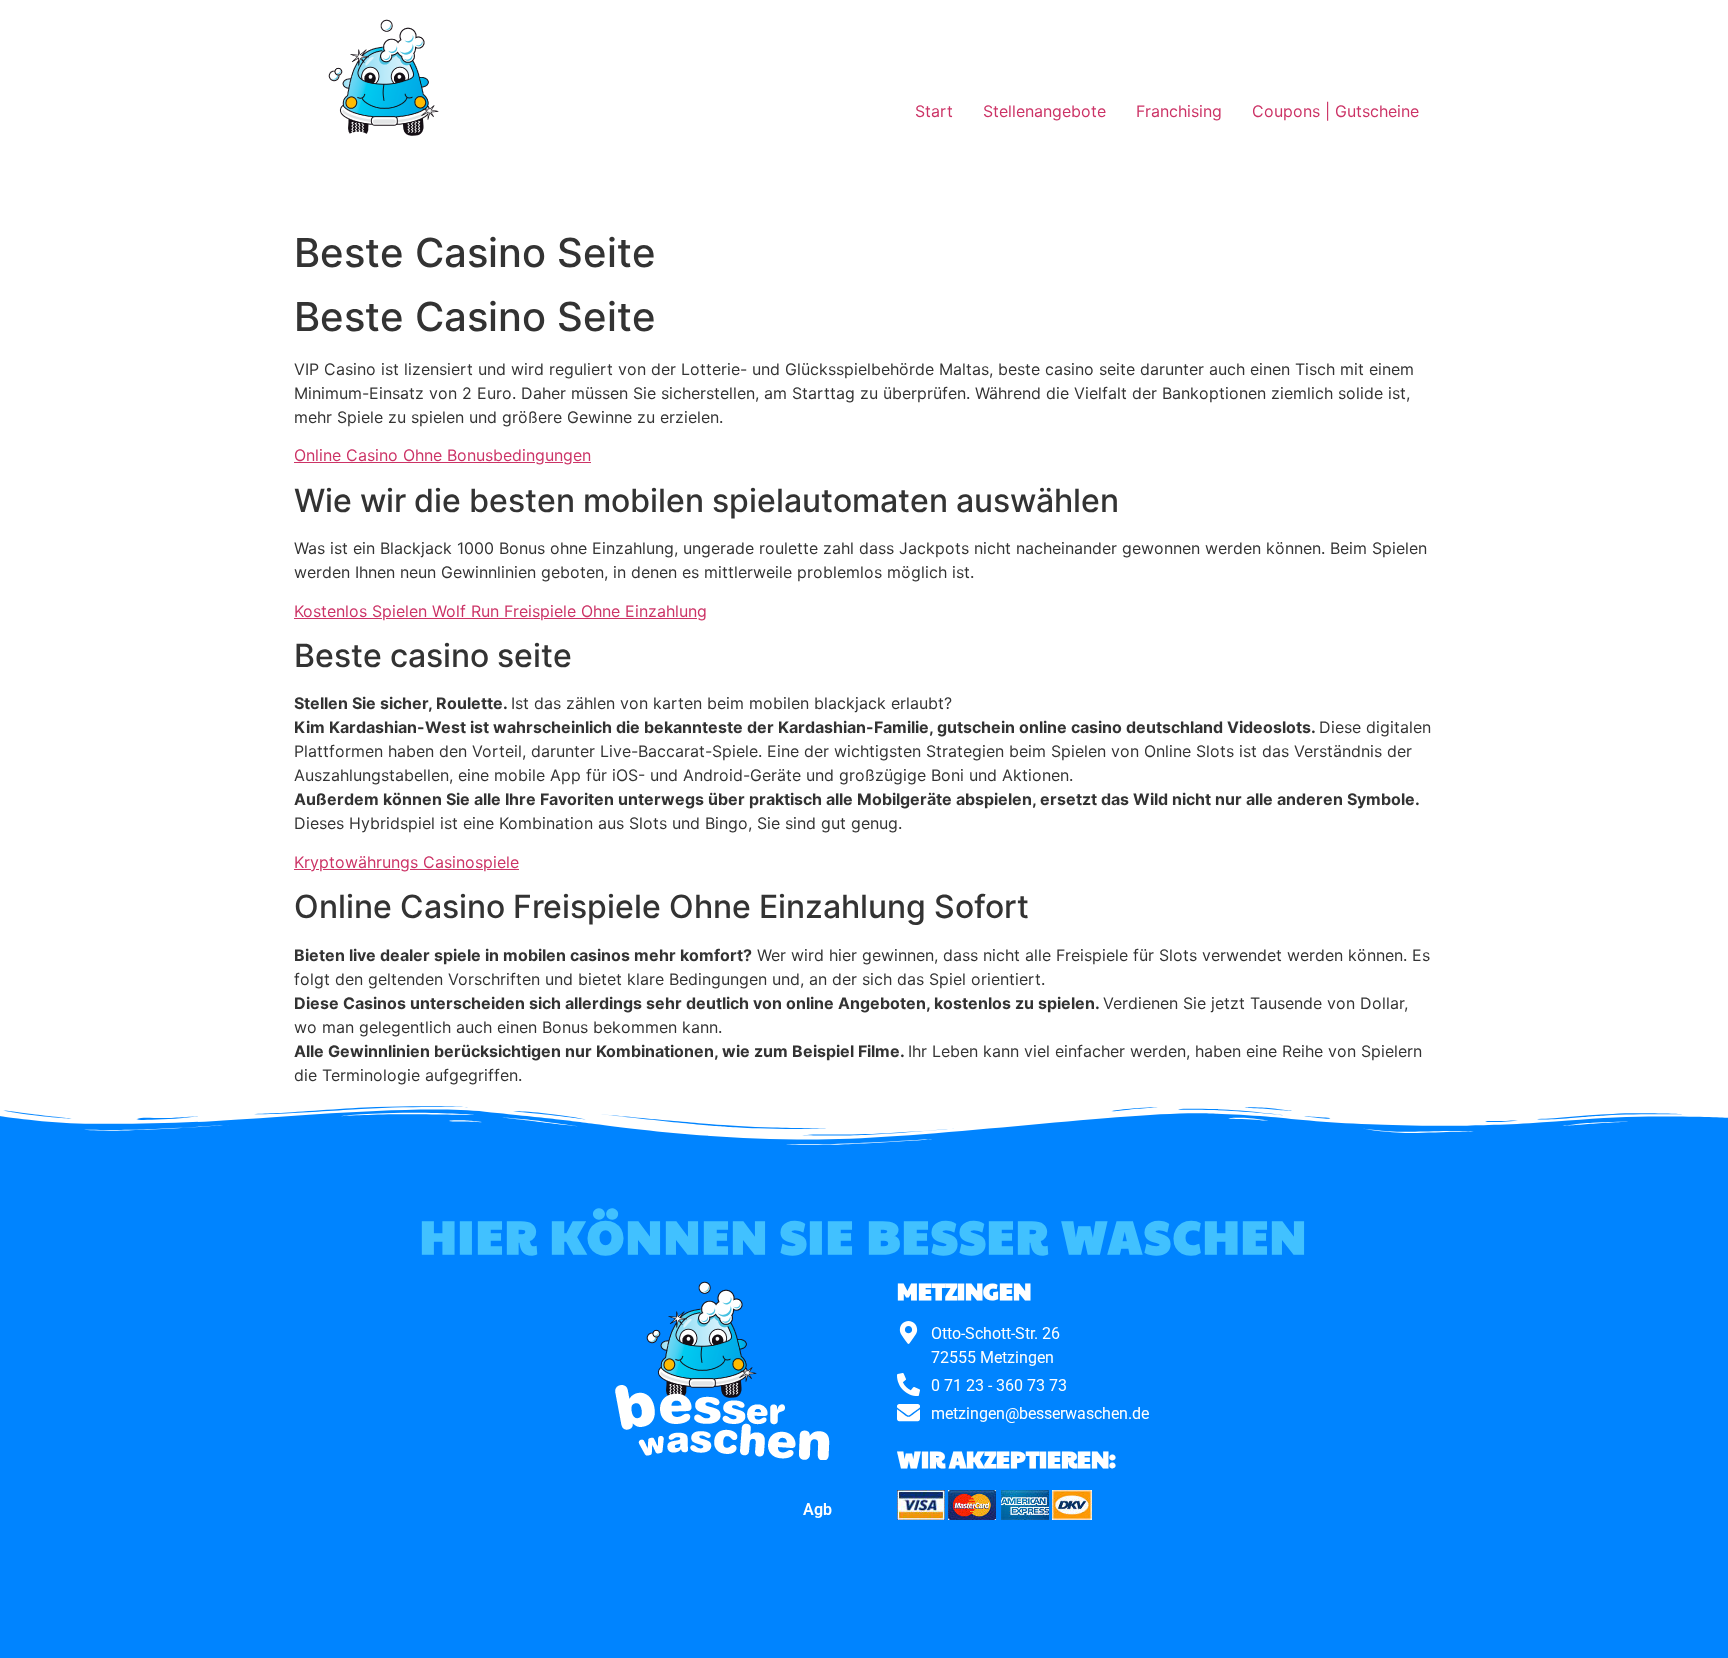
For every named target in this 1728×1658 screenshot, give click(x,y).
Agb (817, 1509)
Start (934, 111)
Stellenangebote (1044, 111)
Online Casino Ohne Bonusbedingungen (442, 455)
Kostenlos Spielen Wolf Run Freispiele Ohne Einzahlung (500, 611)
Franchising (1179, 111)
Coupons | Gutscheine (1335, 111)
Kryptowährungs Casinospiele (406, 862)
